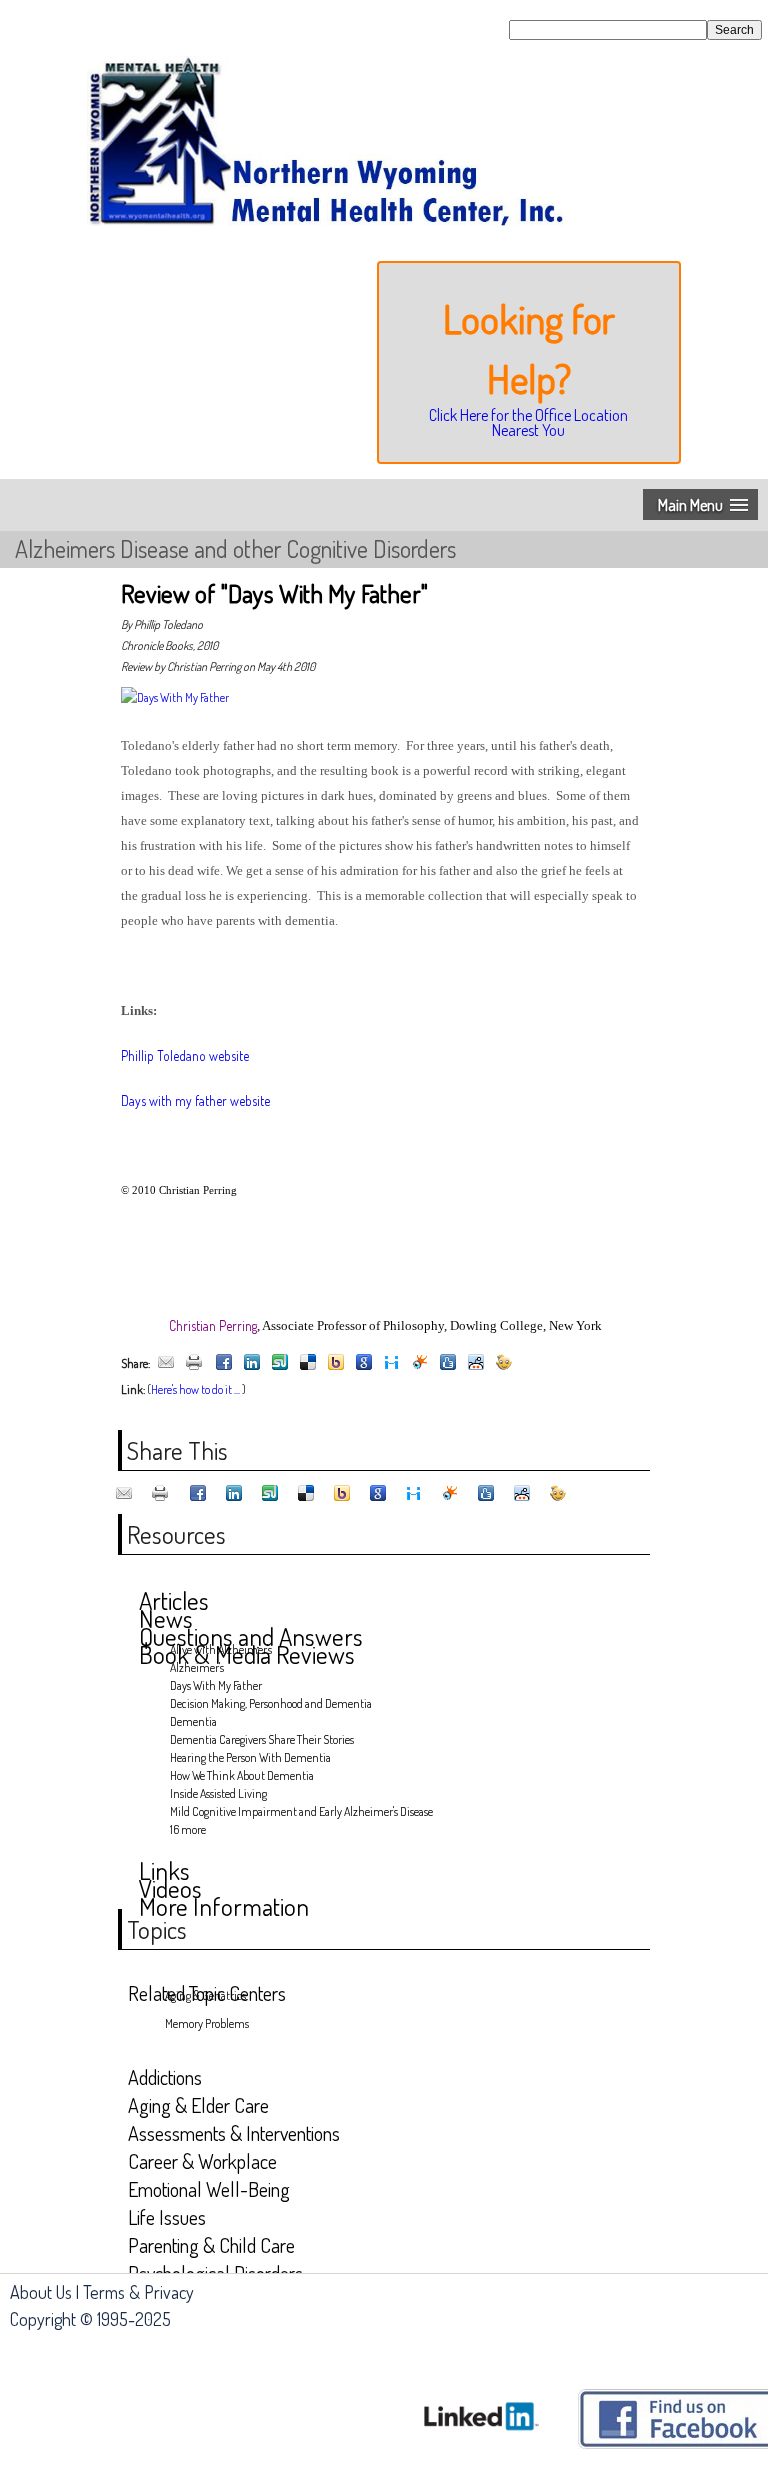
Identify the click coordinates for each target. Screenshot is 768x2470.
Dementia (193, 1721)
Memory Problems (207, 2023)
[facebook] (224, 1363)
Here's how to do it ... (195, 1389)
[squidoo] (420, 1363)
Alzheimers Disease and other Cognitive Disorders (235, 548)
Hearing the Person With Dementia (250, 1757)
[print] (194, 1363)
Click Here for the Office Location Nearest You (528, 422)
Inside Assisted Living (218, 1793)
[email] (166, 1363)
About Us (41, 2292)
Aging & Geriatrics (205, 1995)
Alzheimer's (197, 1667)
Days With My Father (216, 1685)
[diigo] (392, 1363)
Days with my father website (195, 1100)
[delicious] (308, 1363)
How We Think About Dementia (242, 1775)
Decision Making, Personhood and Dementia (271, 1703)
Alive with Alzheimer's (221, 1649)
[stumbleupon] (280, 1363)
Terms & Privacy (138, 2292)
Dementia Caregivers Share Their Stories (262, 1739)
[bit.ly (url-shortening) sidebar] (504, 1363)
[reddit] (476, 1363)
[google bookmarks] (364, 1363)
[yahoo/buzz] (336, 1363)
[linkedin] (252, 1363)
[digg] (448, 1363)
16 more (188, 1829)
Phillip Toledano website (185, 1055)
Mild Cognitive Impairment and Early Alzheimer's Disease (301, 1811)
